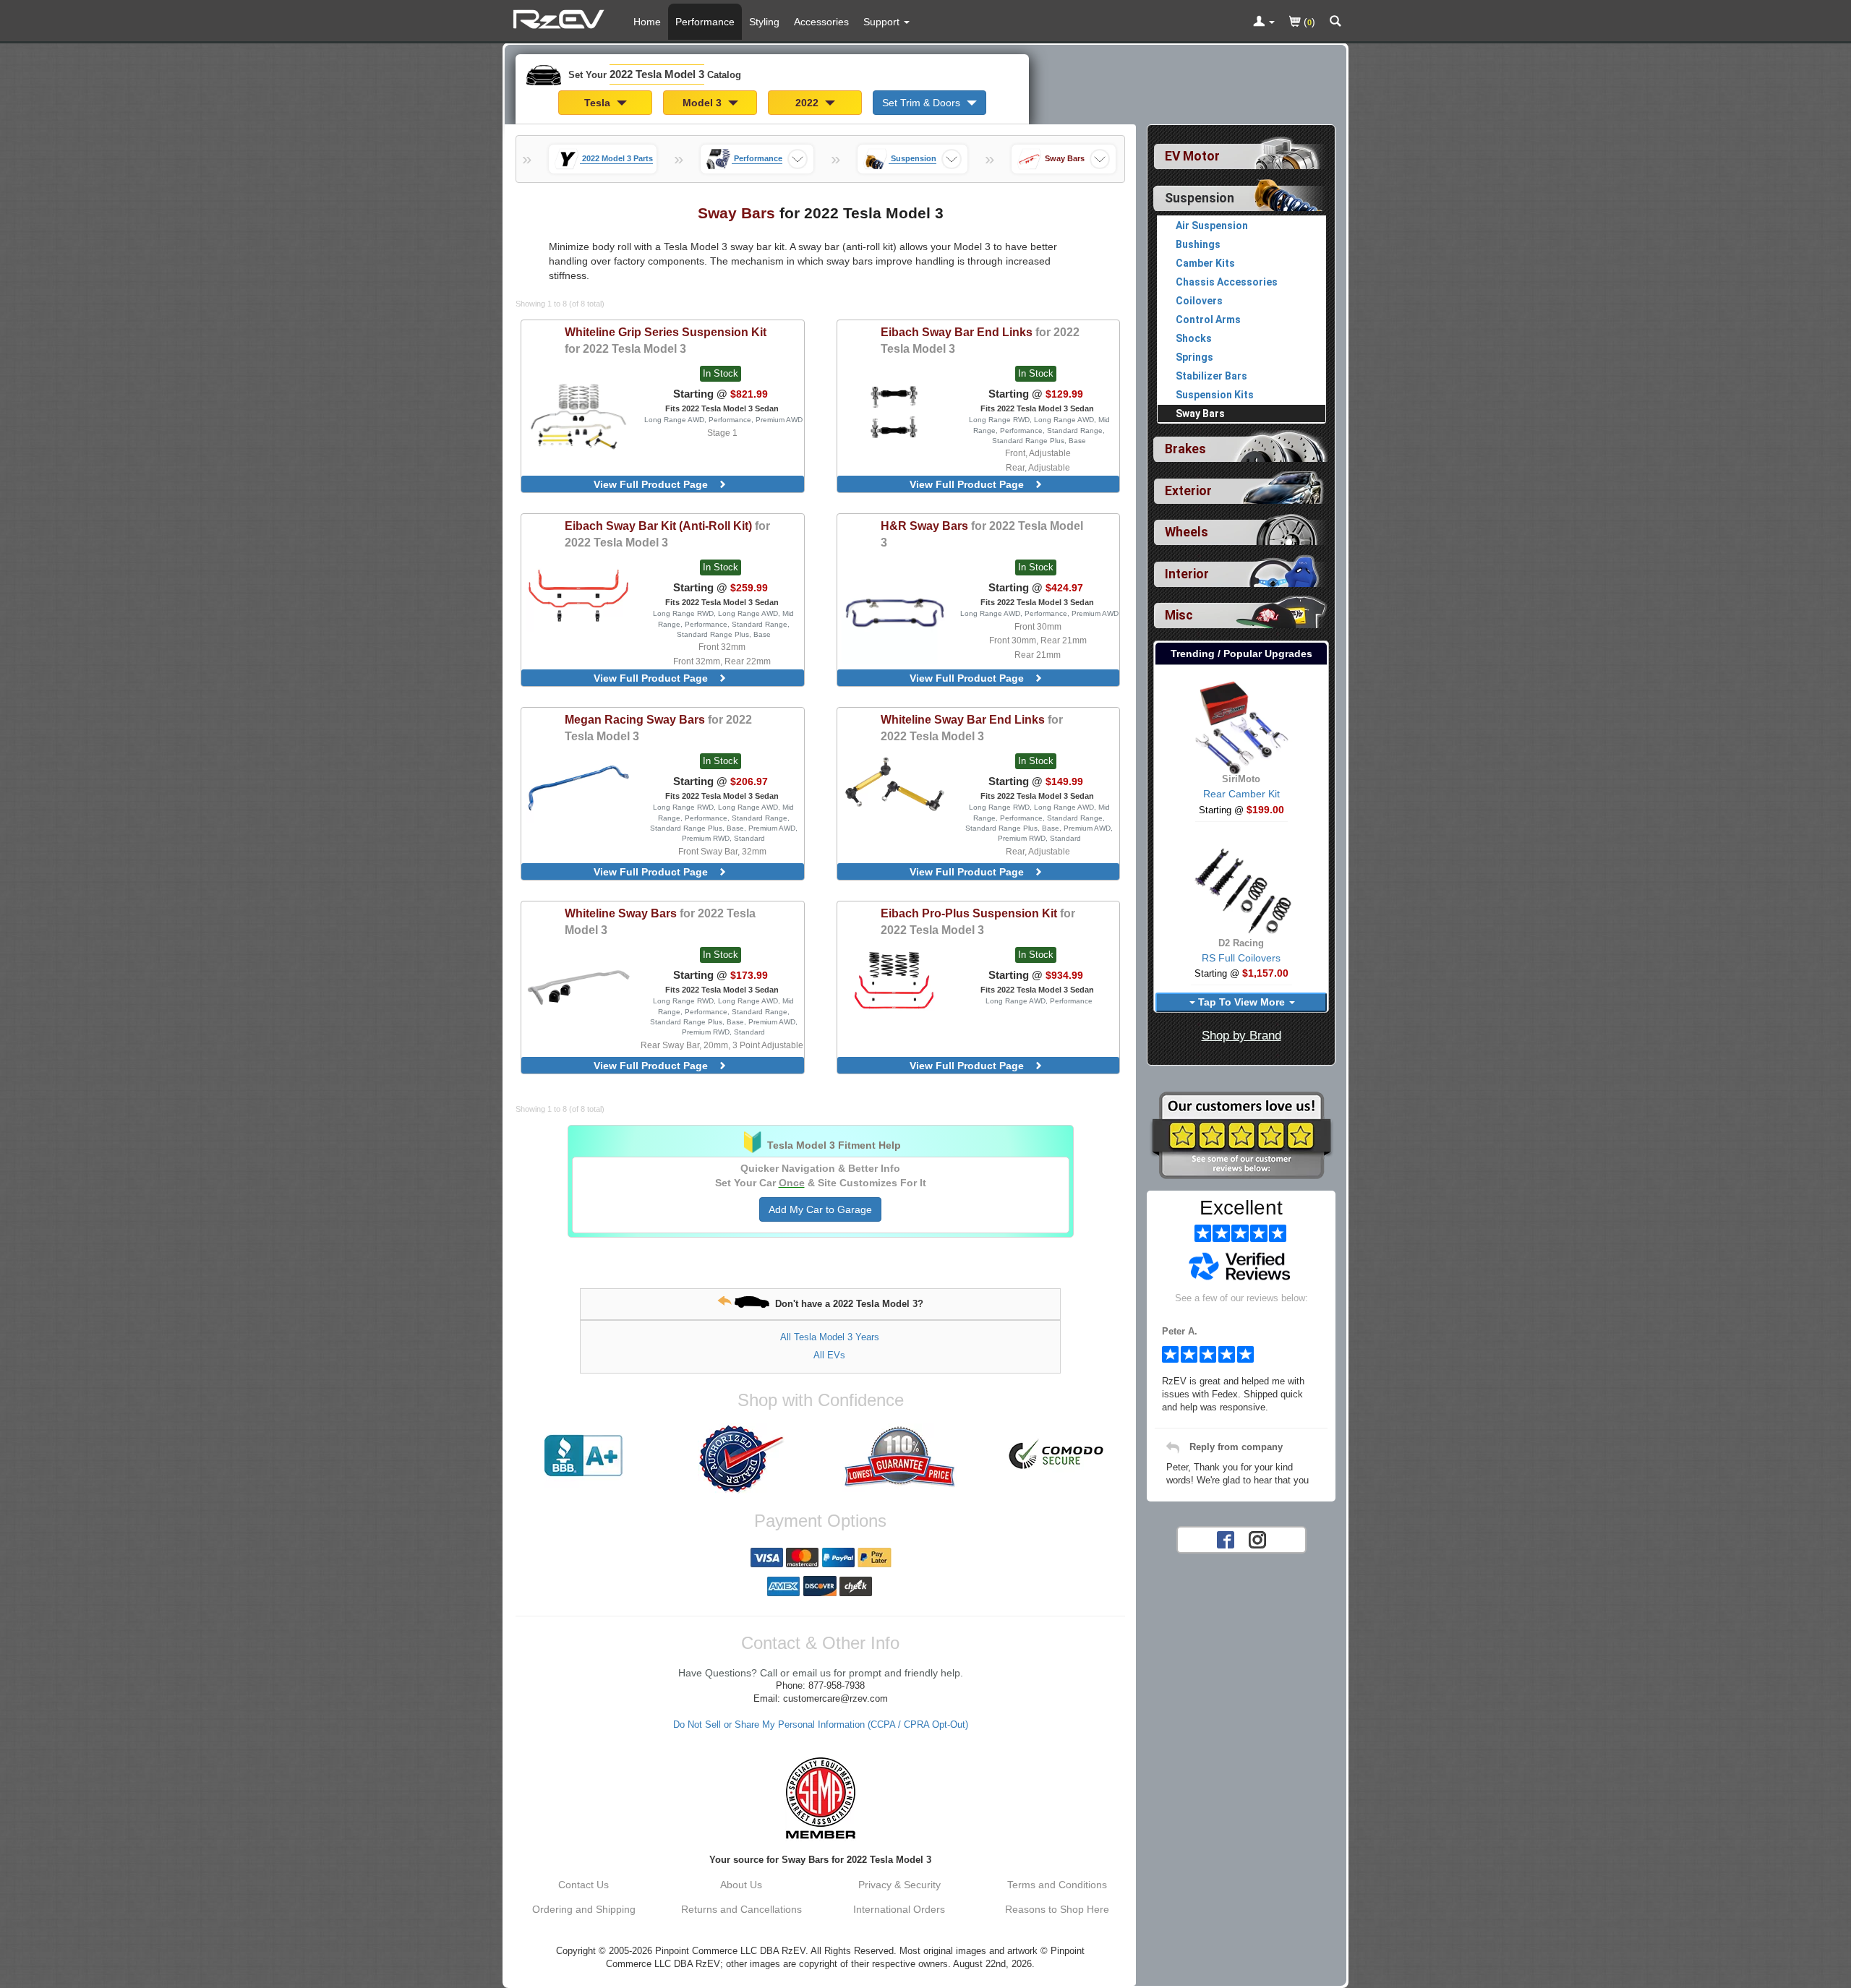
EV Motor (1192, 156)
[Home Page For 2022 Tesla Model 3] (561, 18)
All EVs (829, 1355)
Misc (1179, 615)
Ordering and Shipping (584, 1909)
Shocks (1194, 338)
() (1308, 22)
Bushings (1198, 244)
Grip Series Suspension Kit (666, 340)
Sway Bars (982, 534)
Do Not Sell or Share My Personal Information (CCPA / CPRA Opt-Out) (821, 1725)
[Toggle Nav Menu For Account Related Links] (1264, 22)
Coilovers (1199, 301)
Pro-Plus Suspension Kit (978, 921)
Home (647, 22)
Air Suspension (1212, 226)
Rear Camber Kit (1241, 794)
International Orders (899, 1909)
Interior (1187, 574)
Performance (705, 22)
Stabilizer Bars (1211, 376)
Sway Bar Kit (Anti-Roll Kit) (667, 534)
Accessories (821, 22)
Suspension (1200, 198)
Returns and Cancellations (741, 1909)
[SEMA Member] (820, 1798)
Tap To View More (1241, 1002)
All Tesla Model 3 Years (830, 1337)
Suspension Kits (1215, 395)
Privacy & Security (899, 1885)
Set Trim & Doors (923, 103)
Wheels (1187, 532)
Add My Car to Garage (820, 1209)
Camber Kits (1205, 263)
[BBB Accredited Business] (583, 1456)
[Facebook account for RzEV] (1226, 1539)
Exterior (1188, 491)
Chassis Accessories (1227, 282)
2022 (808, 103)
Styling (764, 22)
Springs (1194, 357)
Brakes (1185, 449)
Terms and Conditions (1057, 1885)
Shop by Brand (1241, 1036)
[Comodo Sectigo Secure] (1057, 1456)
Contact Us (583, 1885)
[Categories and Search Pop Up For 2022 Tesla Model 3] (1335, 22)
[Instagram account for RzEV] (1257, 1539)
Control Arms (1208, 320)
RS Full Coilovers (1241, 958)
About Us (741, 1885)
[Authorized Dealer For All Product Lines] (741, 1459)
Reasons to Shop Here (1057, 1909)
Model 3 (704, 103)
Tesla (599, 103)
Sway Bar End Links (980, 340)
